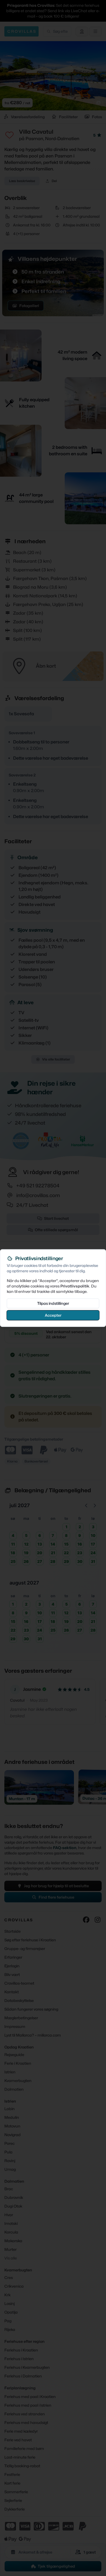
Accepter (53, 1315)
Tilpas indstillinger (53, 1303)
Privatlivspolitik (75, 1286)
